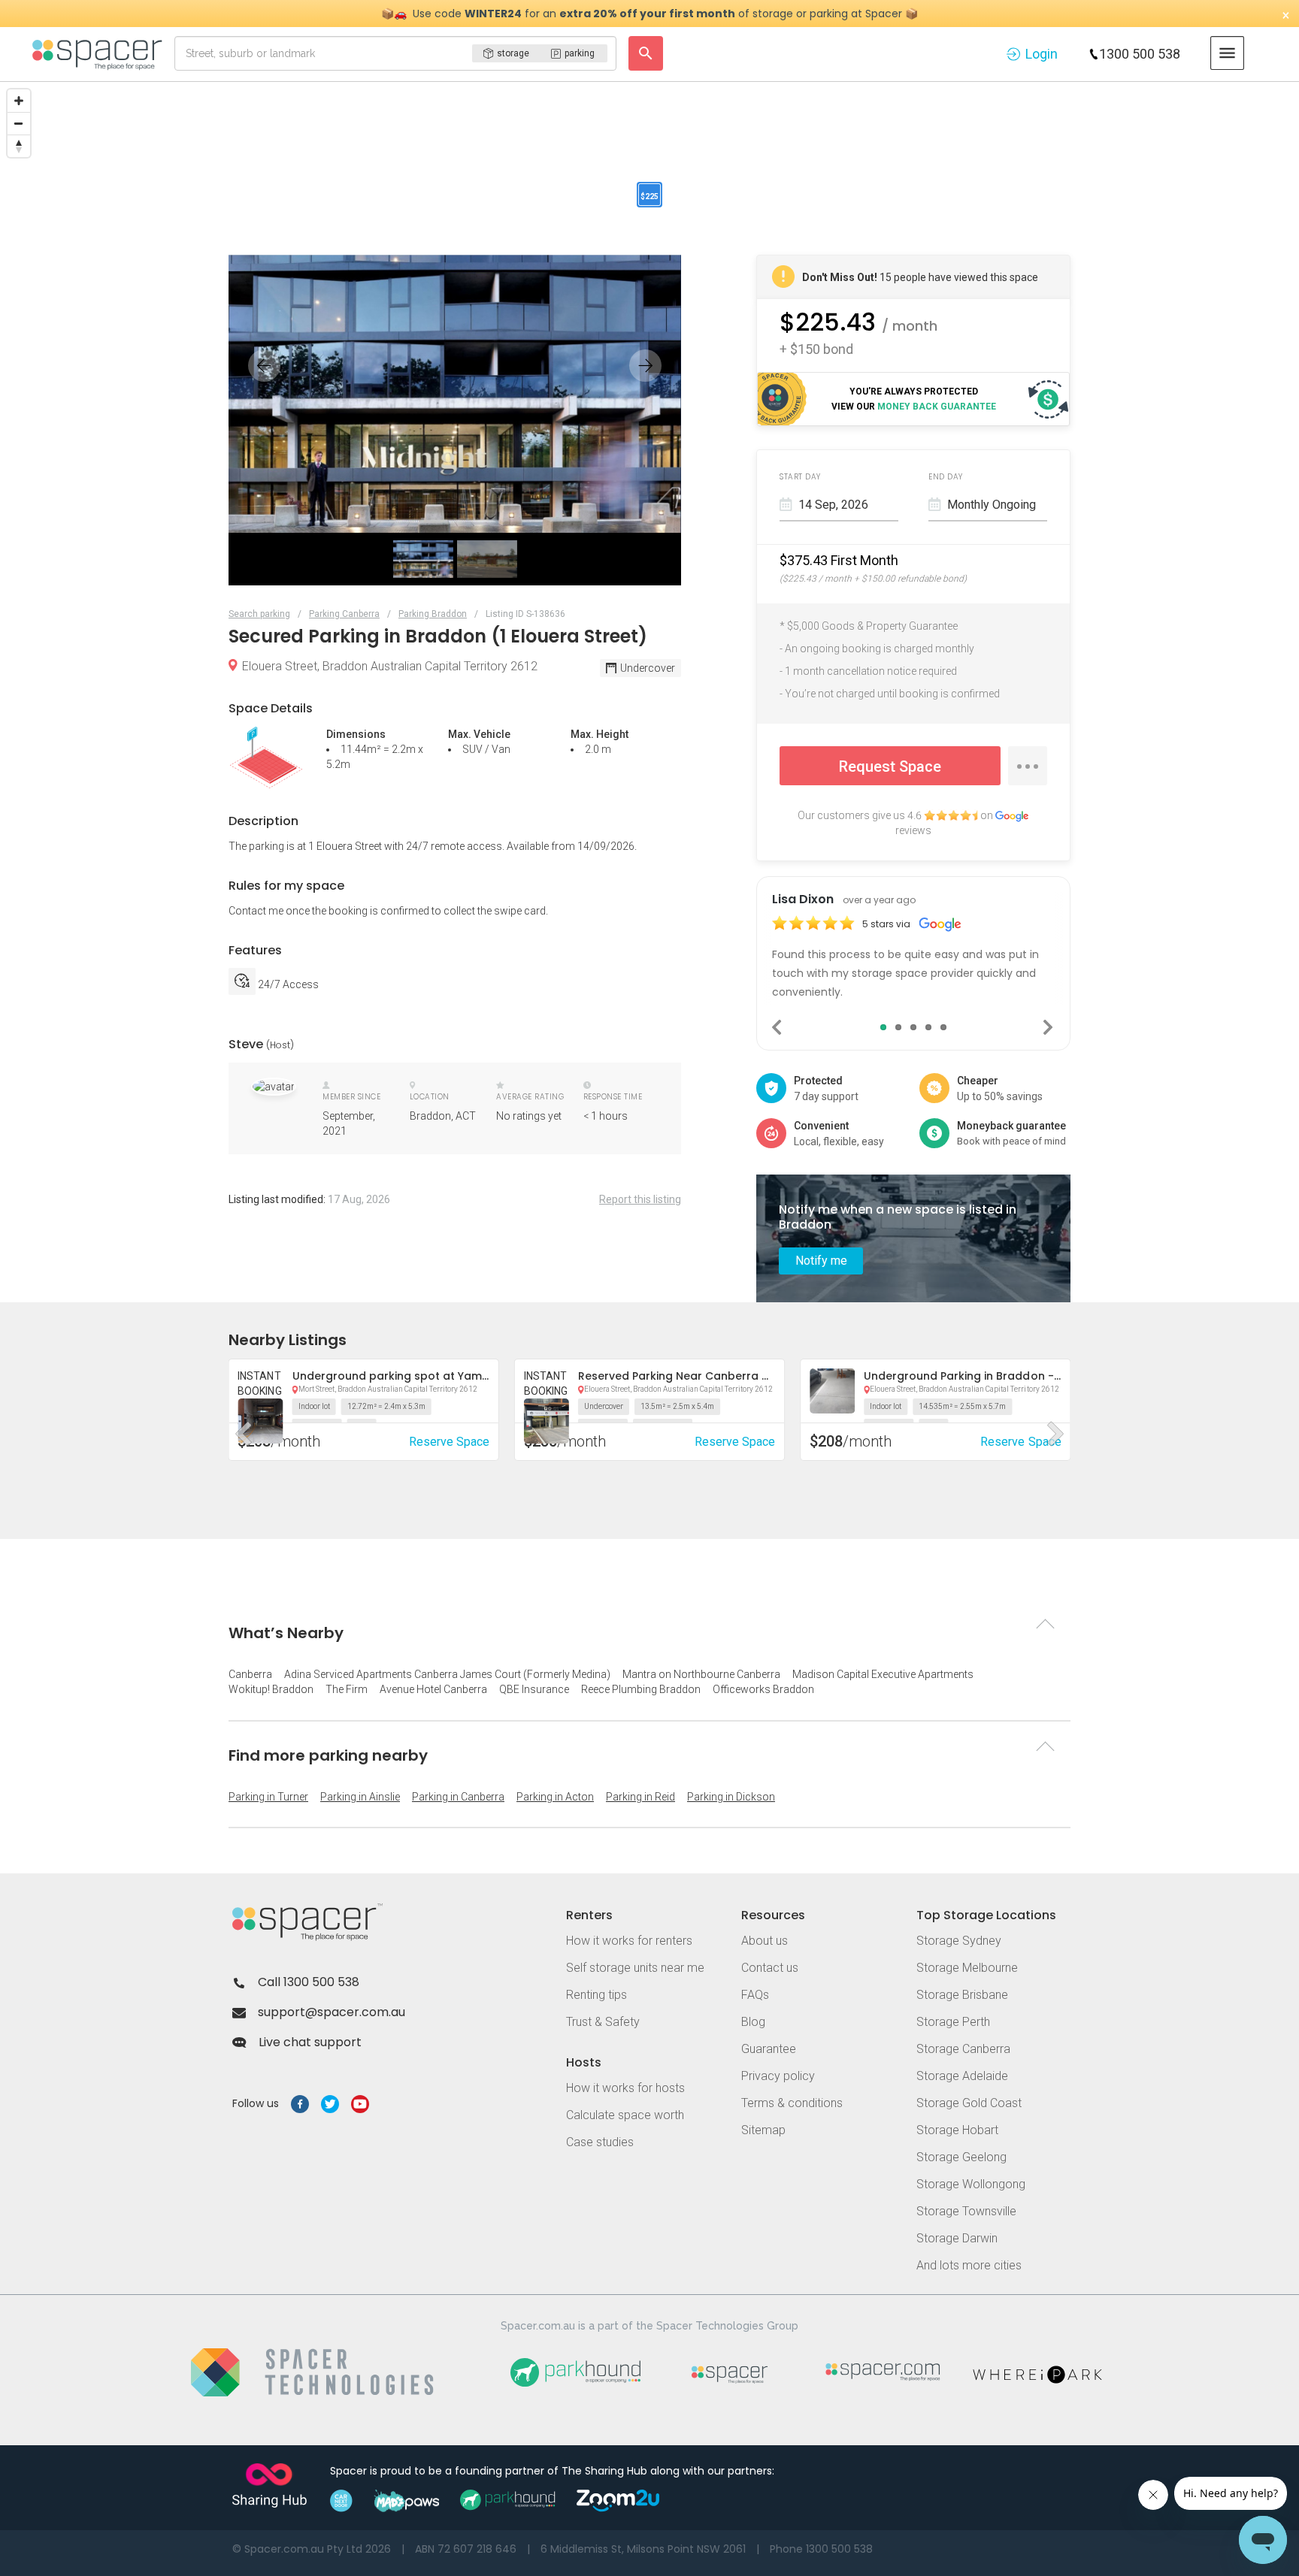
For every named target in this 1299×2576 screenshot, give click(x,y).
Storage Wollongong (971, 2184)
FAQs (755, 1995)
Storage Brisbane (962, 1995)
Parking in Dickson (731, 1797)
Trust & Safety (603, 2022)
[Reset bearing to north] (19, 146)
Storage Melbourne (967, 1968)
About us (765, 1941)
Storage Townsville (966, 2211)
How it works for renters (629, 1941)
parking (580, 53)
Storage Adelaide (962, 2076)
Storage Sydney (959, 1941)
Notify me (821, 1261)
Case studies (600, 2142)
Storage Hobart (957, 2130)
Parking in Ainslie (360, 1797)
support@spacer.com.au (332, 2012)
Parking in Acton (555, 1797)
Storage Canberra (963, 2049)
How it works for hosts (625, 2088)
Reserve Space (735, 1442)
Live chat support (310, 2042)
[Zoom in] (19, 101)
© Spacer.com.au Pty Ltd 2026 (312, 2549)
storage (513, 53)
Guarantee (769, 2049)
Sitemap (763, 2130)
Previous (778, 1027)
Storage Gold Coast (969, 2103)
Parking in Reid (640, 1797)
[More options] (1028, 766)
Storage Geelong (961, 2157)
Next (1049, 1027)
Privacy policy (778, 2076)
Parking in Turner (268, 1797)
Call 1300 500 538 (309, 1982)
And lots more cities (969, 2265)
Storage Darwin (957, 2238)
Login (1042, 54)
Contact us (770, 1968)
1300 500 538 (1140, 54)
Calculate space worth (625, 2115)
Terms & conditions (792, 2103)
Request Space (890, 766)
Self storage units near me (635, 1968)
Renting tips (597, 1995)
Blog (753, 2022)
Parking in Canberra (458, 1797)
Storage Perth (953, 2022)
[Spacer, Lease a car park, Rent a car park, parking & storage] (100, 53)
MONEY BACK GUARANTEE (937, 407)
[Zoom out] (19, 123)
